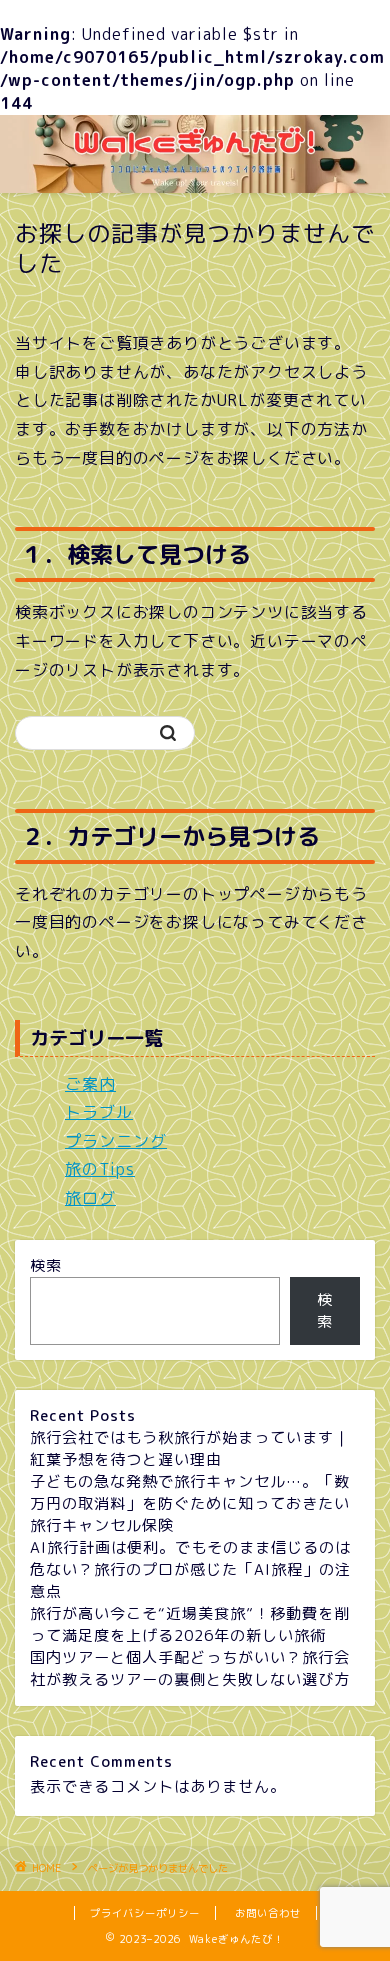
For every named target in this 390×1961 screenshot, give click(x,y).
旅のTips (100, 1169)
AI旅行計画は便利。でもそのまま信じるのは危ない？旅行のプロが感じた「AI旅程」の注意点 (190, 1569)
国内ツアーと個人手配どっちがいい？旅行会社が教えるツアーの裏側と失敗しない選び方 (190, 1668)
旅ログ (90, 1198)
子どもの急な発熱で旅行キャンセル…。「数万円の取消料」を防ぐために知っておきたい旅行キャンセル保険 (190, 1503)
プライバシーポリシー (145, 1913)
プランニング (116, 1141)
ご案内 (90, 1084)
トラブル (99, 1112)
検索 (46, 1265)
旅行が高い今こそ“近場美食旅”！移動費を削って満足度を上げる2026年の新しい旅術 (190, 1624)
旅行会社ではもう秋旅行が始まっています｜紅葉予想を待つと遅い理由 (190, 1448)
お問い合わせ (268, 1913)
